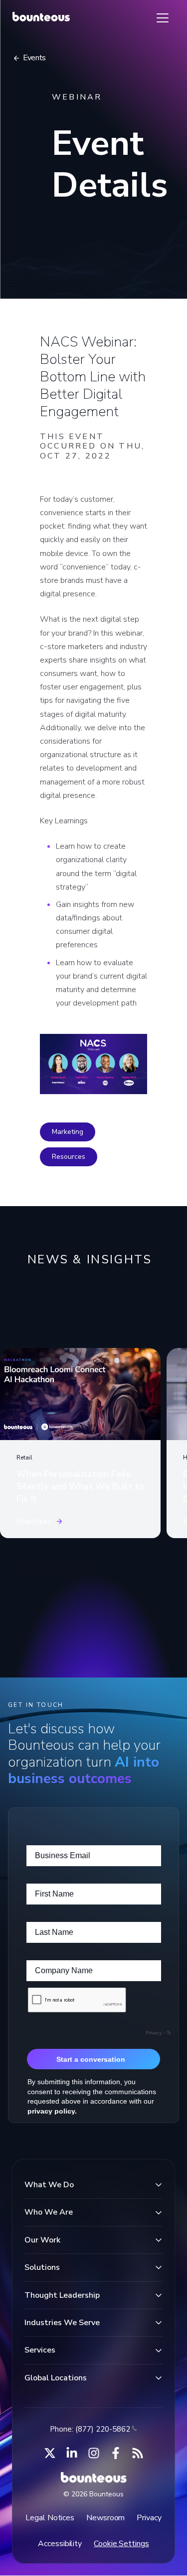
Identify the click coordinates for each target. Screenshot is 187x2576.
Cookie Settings (121, 2544)
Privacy (149, 2518)
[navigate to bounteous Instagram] (94, 2453)
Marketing (68, 1132)
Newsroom (105, 2518)
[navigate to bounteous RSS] (138, 2453)
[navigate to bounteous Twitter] (50, 2453)
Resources (69, 1157)
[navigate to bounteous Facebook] (116, 2453)
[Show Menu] (163, 18)
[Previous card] (119, 1568)
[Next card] (159, 1568)
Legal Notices (50, 2518)
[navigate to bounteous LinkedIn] (72, 2453)
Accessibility (60, 2544)
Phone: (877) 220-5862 (90, 2429)
